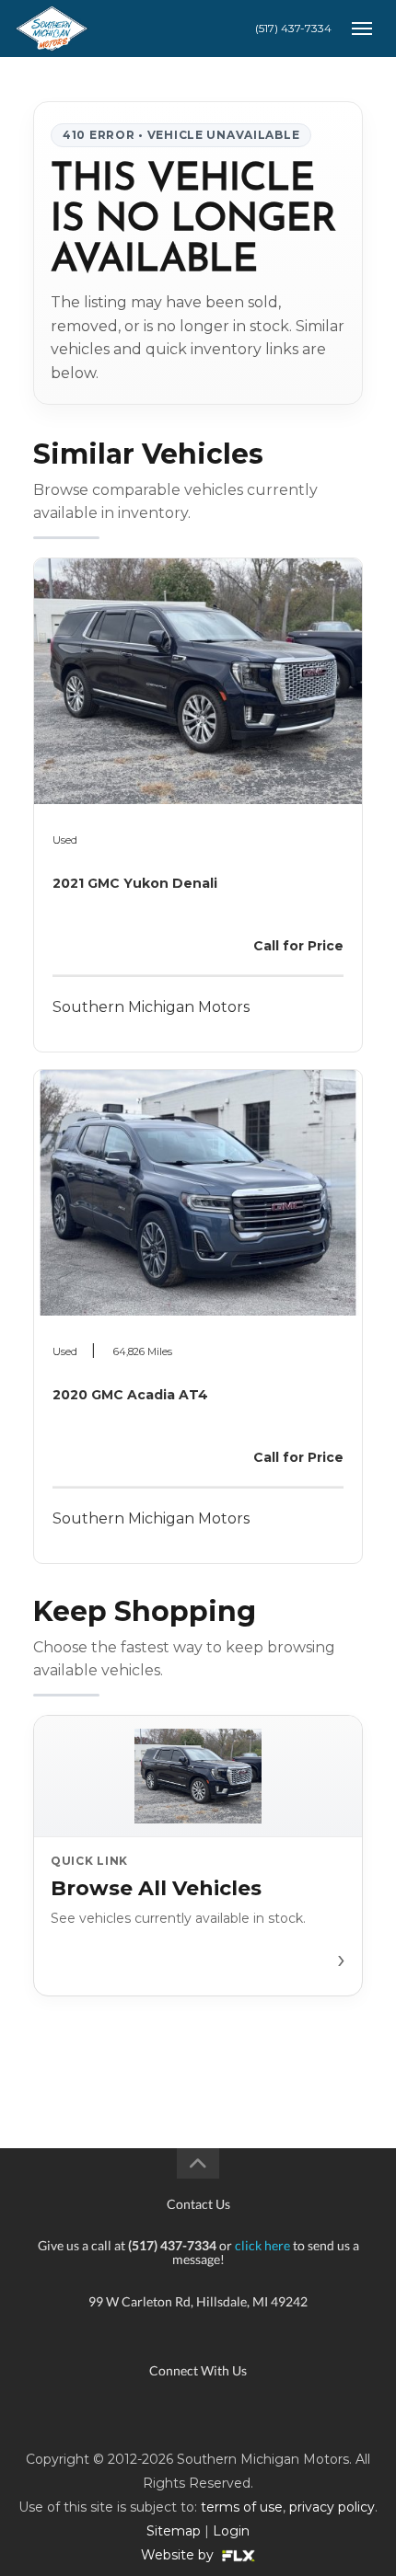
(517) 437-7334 (293, 28)
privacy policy (332, 2507)
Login (231, 2531)
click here (262, 2245)
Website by (179, 2555)
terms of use (242, 2507)
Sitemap (174, 2531)
